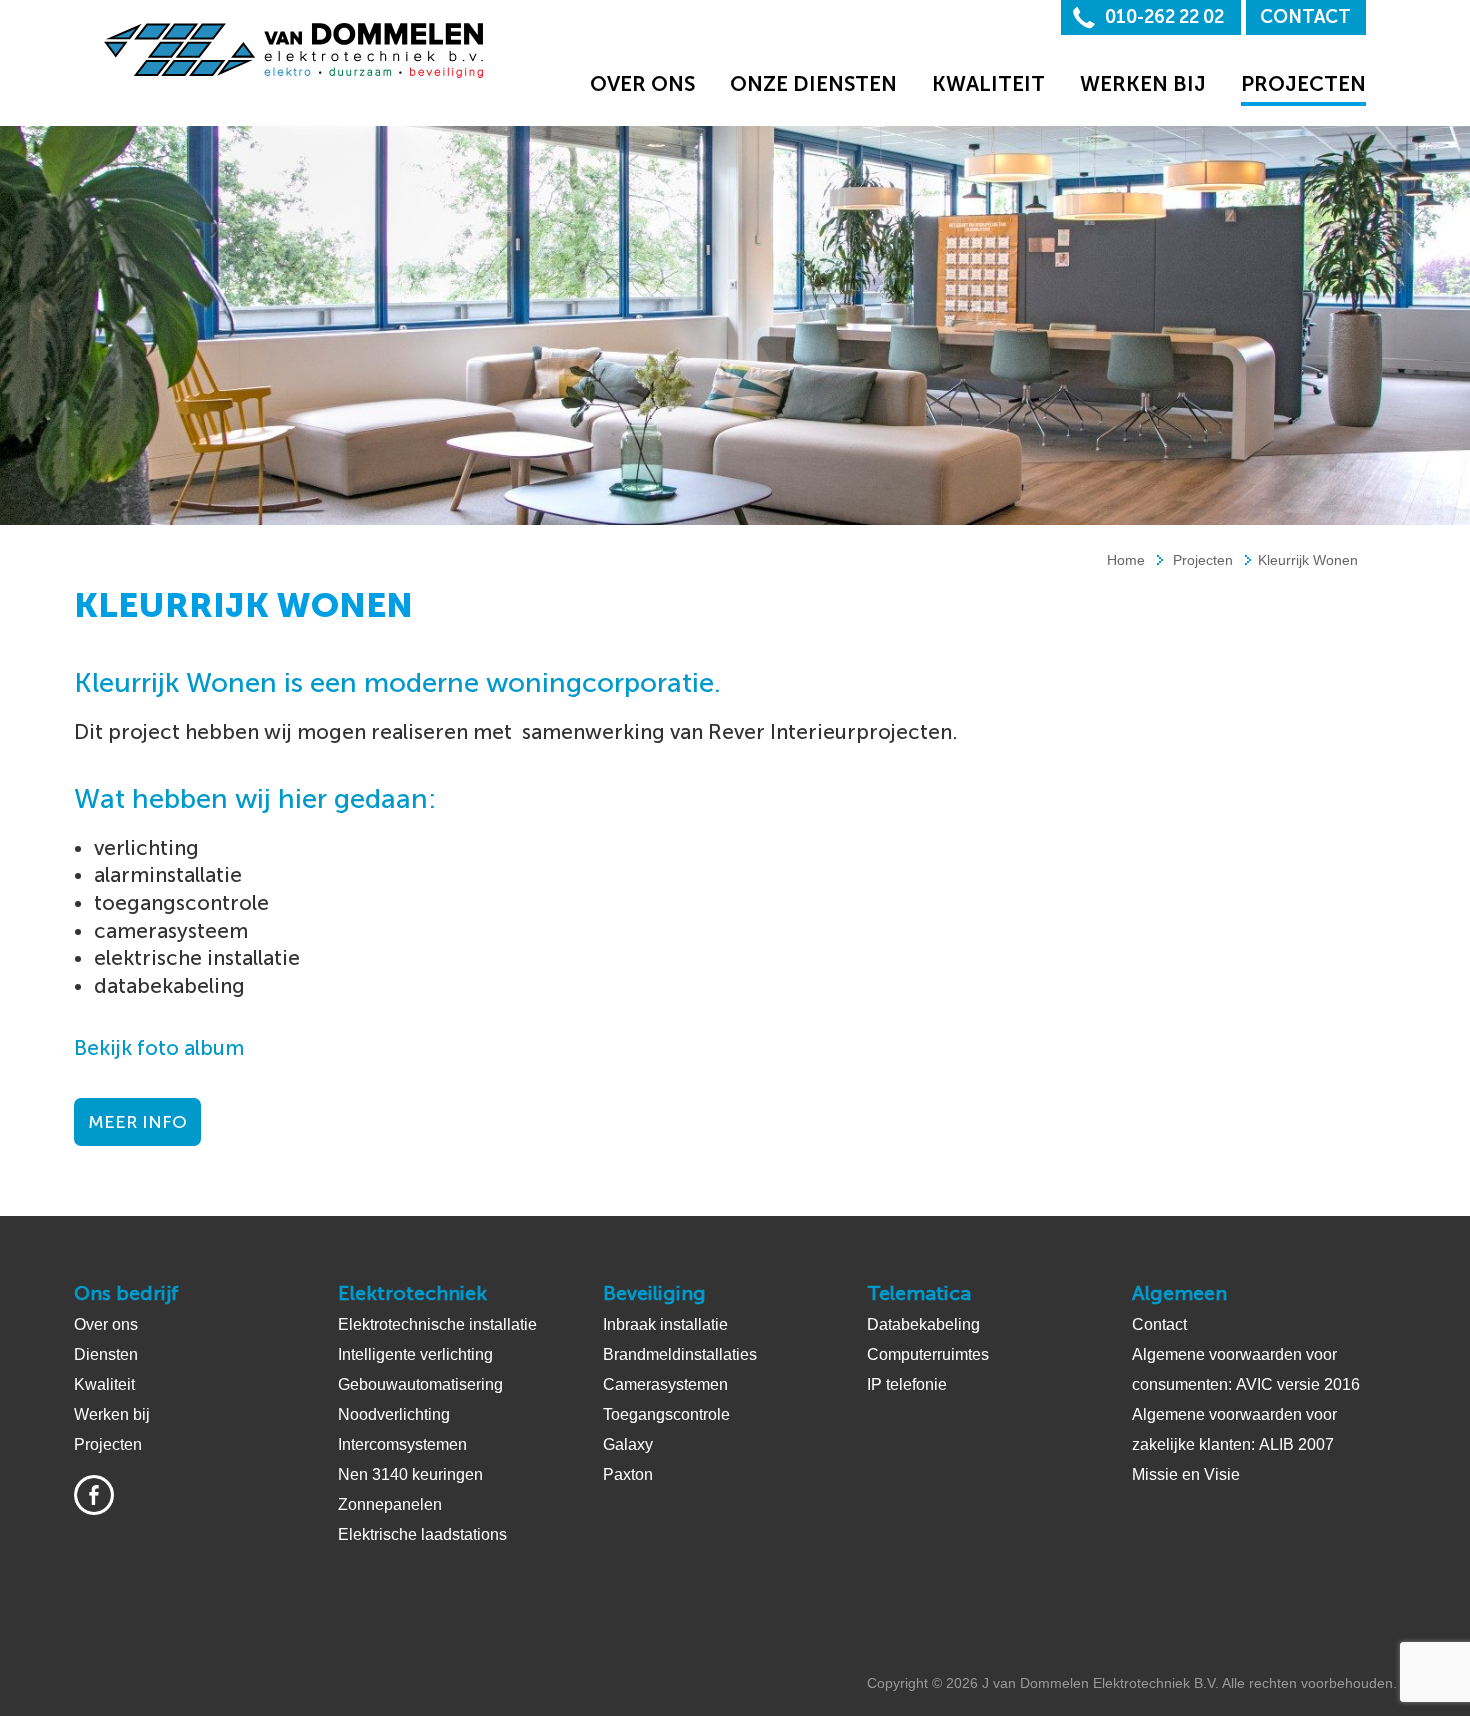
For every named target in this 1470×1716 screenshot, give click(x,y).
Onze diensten (813, 84)
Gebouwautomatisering (420, 1384)
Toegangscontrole (666, 1414)
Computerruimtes (928, 1354)
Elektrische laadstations (422, 1534)
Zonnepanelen (390, 1504)
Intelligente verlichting (415, 1354)
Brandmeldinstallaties (680, 1354)
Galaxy (628, 1444)
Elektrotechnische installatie (437, 1324)
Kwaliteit (988, 84)
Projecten (1303, 84)
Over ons (642, 84)
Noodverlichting (394, 1414)
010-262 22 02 (1164, 17)
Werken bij (1143, 84)
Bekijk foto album (159, 1048)
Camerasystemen (665, 1384)
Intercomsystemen (402, 1444)
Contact (1305, 17)
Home (1126, 560)
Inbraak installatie (665, 1324)
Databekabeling (923, 1324)
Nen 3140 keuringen (410, 1474)
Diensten (106, 1354)
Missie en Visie (1186, 1474)
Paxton (628, 1474)
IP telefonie (907, 1384)
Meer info (137, 1122)
